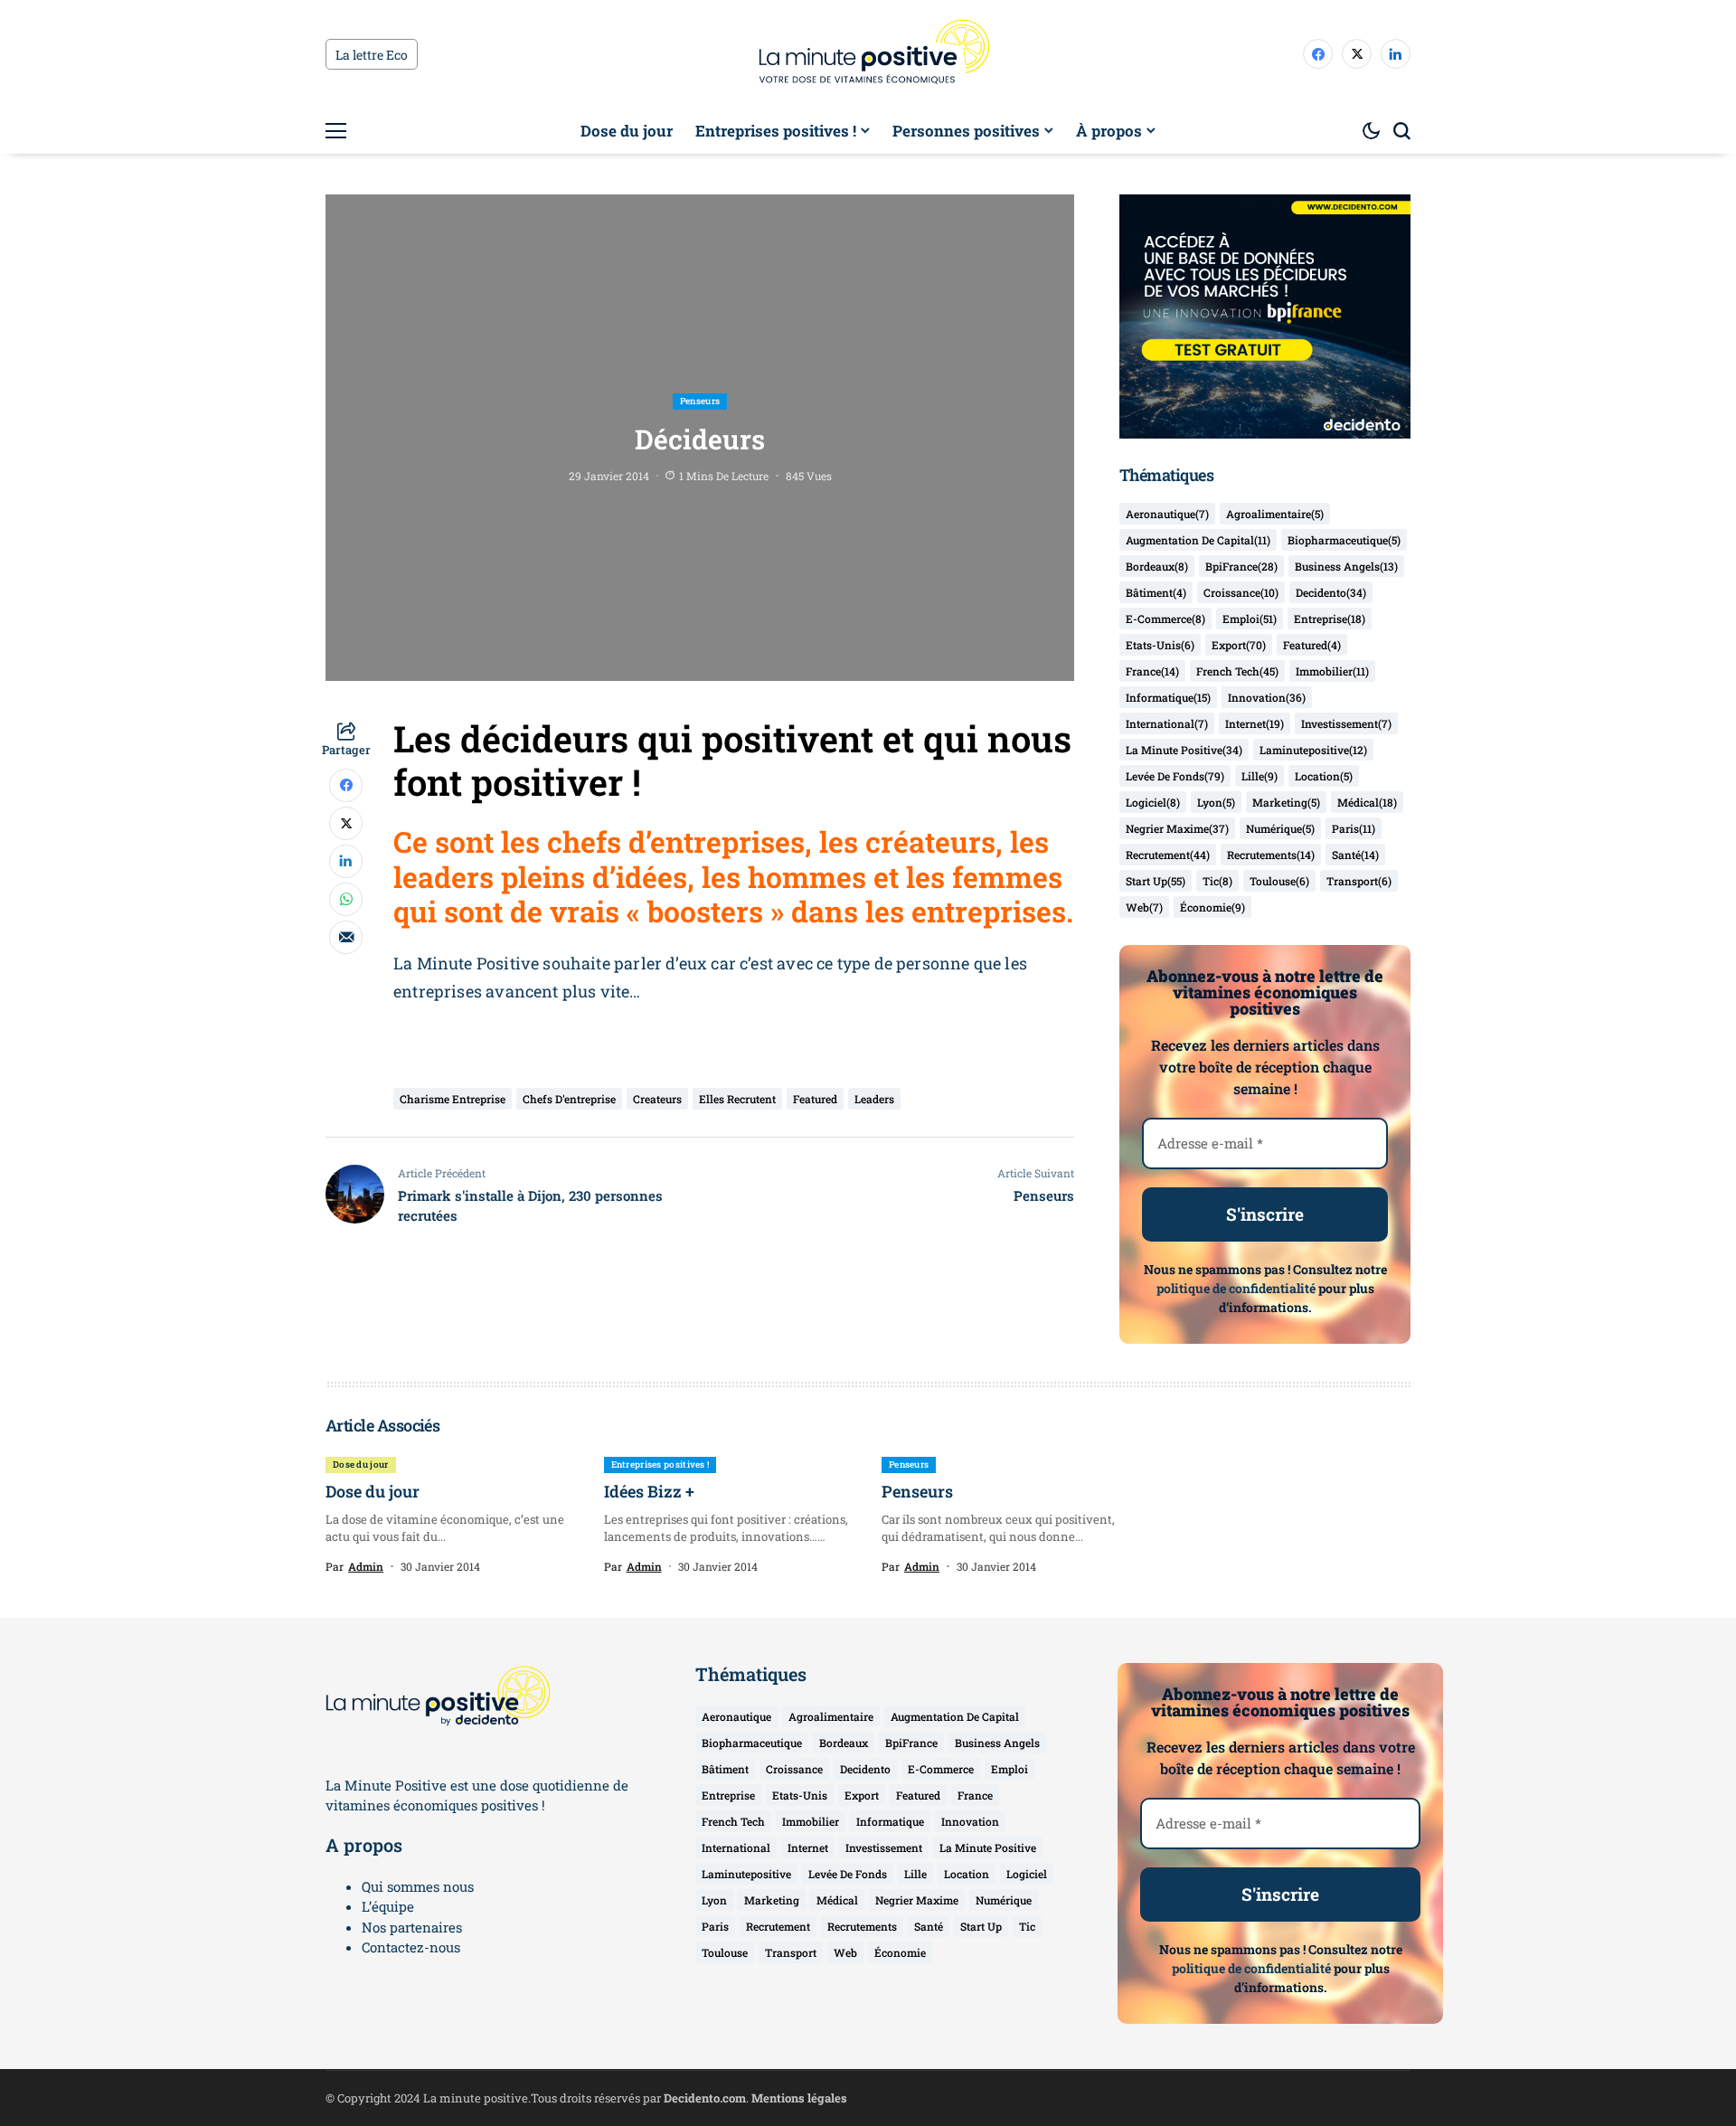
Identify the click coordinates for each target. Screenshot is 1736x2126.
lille (1260, 776)
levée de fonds (1175, 776)
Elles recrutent (737, 1099)
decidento (1331, 592)
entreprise (1330, 619)
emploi (1250, 619)
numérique (1280, 828)
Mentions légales (799, 2098)
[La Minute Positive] (868, 54)
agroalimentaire (1275, 514)
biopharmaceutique (1344, 540)
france (1152, 671)
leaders (874, 1099)
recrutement (1168, 855)
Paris (1354, 828)
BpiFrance (1241, 566)
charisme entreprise (453, 1099)
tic (1217, 881)
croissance (1241, 592)
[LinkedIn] (1396, 54)
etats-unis (1160, 645)
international (1167, 723)
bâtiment (1156, 592)
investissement (1346, 723)
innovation (1267, 697)
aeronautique (1167, 514)
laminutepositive (1313, 750)
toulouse (1279, 881)
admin (366, 1566)
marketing (1286, 802)
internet (1255, 723)
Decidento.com (705, 2098)
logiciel (1153, 802)
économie (1212, 907)
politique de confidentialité (1236, 1288)
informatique (1168, 697)
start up (1156, 881)
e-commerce (1165, 619)
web (1144, 907)
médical (1367, 802)
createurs (657, 1099)
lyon (1216, 802)
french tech (1237, 671)
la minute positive (1184, 750)
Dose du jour (373, 1491)
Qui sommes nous (418, 1886)
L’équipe (388, 1906)
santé (1355, 855)
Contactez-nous (411, 1947)
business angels (1346, 566)
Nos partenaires (412, 1927)
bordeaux (1157, 566)
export (1239, 645)
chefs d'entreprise (569, 1099)
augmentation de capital (1198, 540)
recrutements (1271, 855)
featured (815, 1099)
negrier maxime (1177, 828)
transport (1359, 881)
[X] (1357, 54)
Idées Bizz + (649, 1491)
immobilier (1332, 671)
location (1324, 776)
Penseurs (917, 1491)
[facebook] (1318, 54)
